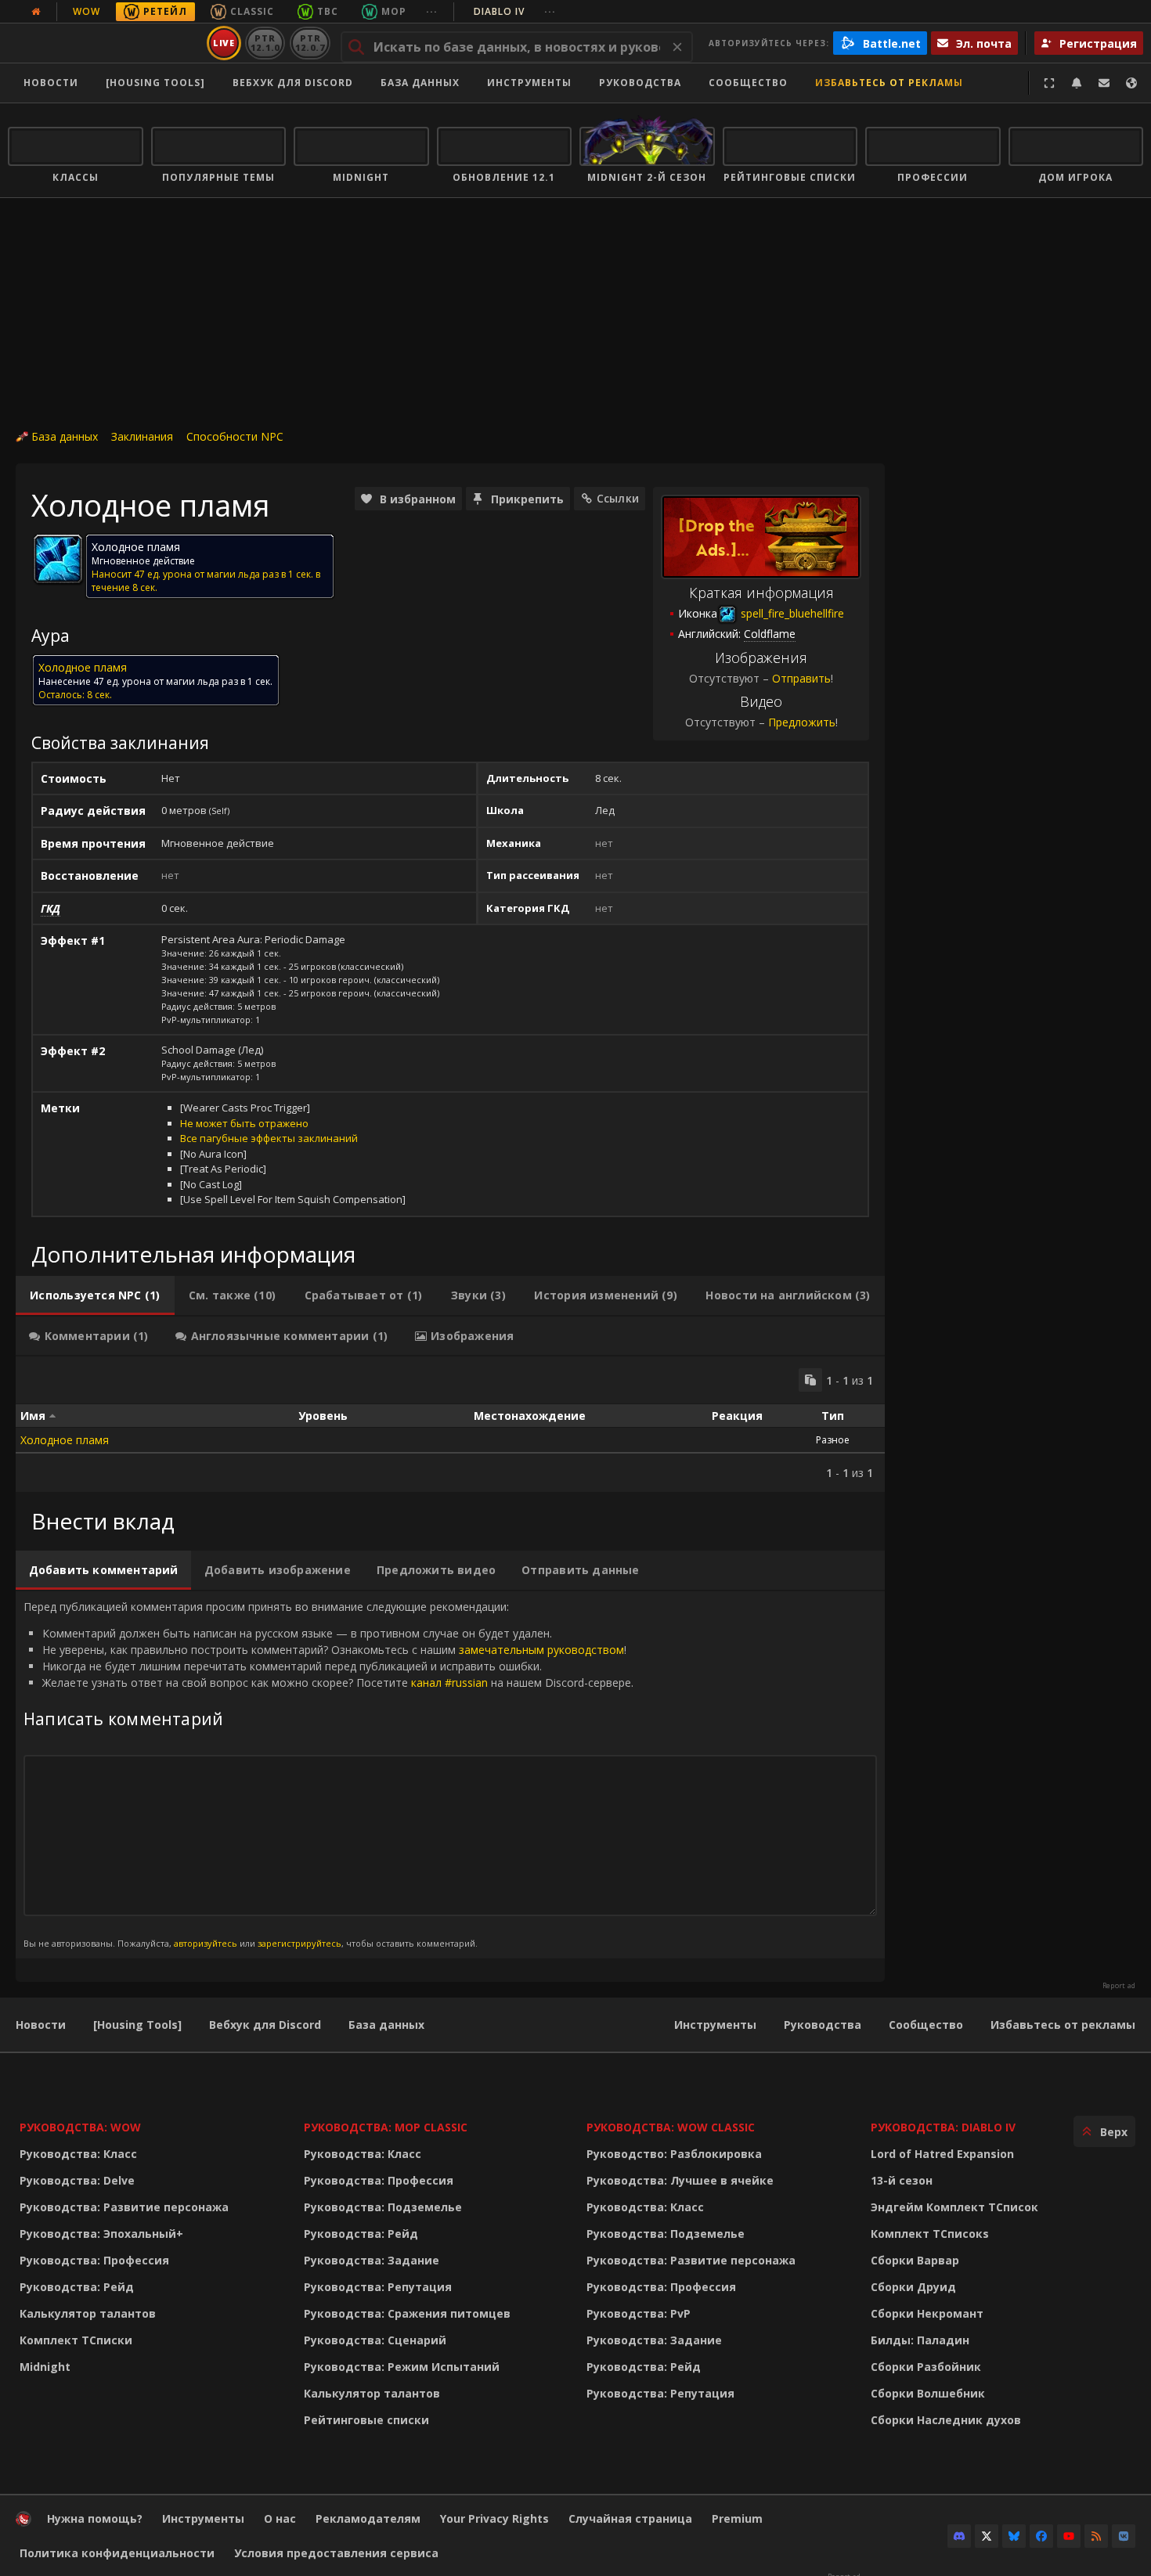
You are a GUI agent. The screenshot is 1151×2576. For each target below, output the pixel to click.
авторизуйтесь (206, 1943)
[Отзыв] (1104, 83)
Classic (252, 11)
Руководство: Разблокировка (674, 2154)
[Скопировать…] (810, 1380)
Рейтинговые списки (366, 2420)
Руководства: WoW (80, 2127)
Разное (833, 1440)
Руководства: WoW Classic (671, 2127)
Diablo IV (515, 11)
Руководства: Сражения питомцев (407, 2313)
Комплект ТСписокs (930, 2234)
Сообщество (748, 83)
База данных (420, 83)
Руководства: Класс (78, 2154)
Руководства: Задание (372, 2260)
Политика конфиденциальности (117, 2553)
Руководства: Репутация (378, 2287)
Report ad (1119, 1986)
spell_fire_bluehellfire (791, 613)
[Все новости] (36, 12)
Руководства (640, 83)
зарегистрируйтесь (299, 1943)
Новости (51, 83)
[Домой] (105, 43)
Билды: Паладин (920, 2340)
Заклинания (142, 436)
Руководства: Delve (77, 2180)
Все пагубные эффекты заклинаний (269, 1138)
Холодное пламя (65, 1440)
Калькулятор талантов (88, 2313)
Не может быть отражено (244, 1123)
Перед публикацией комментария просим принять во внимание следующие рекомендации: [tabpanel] (328, 1774)
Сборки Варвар (915, 2260)
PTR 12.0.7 (310, 43)
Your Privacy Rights (494, 2518)
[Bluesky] (1014, 2536)
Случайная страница (630, 2518)
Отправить (801, 678)
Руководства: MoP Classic (386, 2127)
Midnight (45, 2367)
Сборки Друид (913, 2287)
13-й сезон (902, 2180)
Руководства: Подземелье (383, 2207)
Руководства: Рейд (77, 2287)
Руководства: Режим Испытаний (402, 2367)
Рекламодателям (368, 2518)
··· (432, 11)
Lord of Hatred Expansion (942, 2154)
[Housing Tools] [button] (155, 83)
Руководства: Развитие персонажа (124, 2207)
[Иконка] (58, 559)
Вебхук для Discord (293, 83)
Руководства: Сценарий (375, 2340)
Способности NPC (235, 436)
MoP (394, 11)
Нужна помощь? (95, 2518)
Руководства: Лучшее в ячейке (680, 2180)
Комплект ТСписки (76, 2340)
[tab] (95, 1295)
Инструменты (715, 2025)
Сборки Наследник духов (946, 2420)
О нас (280, 2518)
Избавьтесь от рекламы (889, 83)
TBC (328, 11)
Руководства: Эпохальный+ (101, 2234)
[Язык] (1131, 83)
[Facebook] (1041, 2536)
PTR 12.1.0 (265, 43)
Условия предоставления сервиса (336, 2553)
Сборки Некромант (927, 2313)
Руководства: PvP (639, 2313)
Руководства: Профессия (94, 2260)
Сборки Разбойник (926, 2367)
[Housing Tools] (137, 2025)
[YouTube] (1069, 2536)
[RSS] (1096, 2536)
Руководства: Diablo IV (943, 2127)
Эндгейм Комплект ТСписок (954, 2207)
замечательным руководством (541, 1650)
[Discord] (959, 2536)
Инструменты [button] (529, 83)
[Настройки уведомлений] (1077, 83)
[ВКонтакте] (1124, 2536)
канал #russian (449, 1683)
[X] (987, 2536)
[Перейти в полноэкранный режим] (1049, 83)
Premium (737, 2518)
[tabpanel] (450, 1424)
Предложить (802, 722)
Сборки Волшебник (928, 2393)
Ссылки (618, 498)
